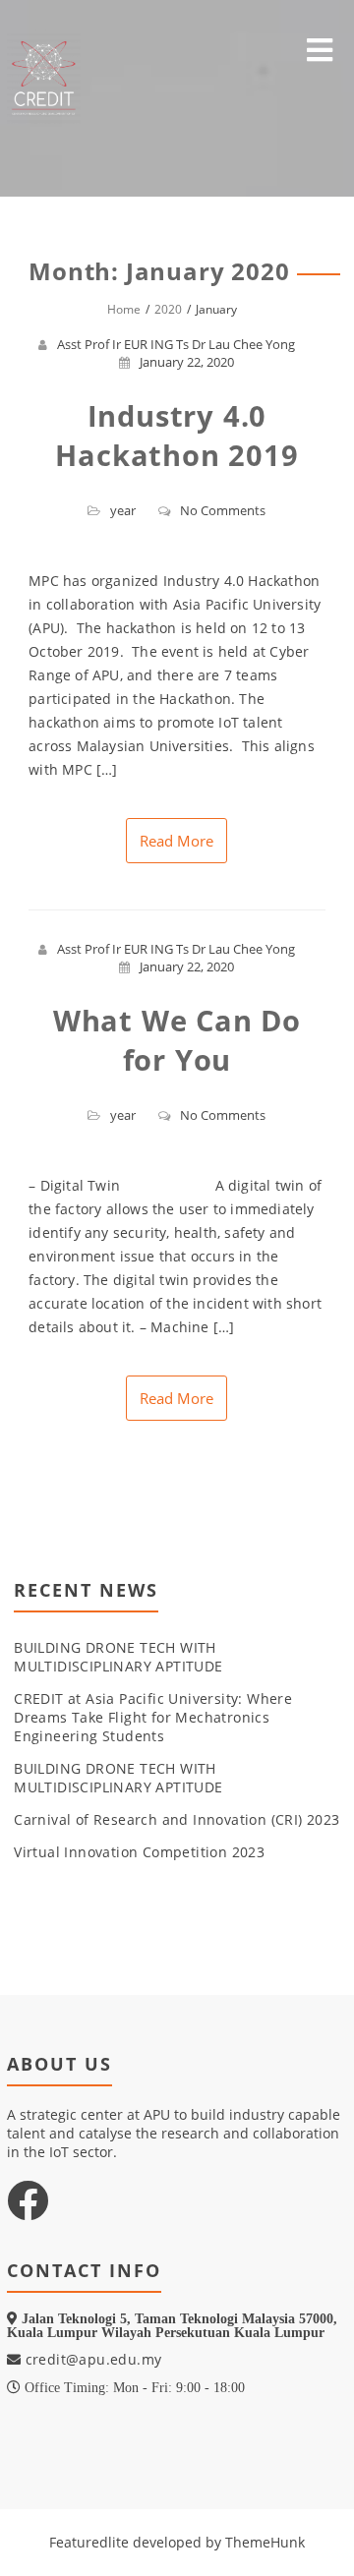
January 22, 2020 (187, 362)
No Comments (223, 510)
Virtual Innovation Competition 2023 (139, 1852)
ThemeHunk (265, 2542)
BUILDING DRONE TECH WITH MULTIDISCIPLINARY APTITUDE (118, 1657)
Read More (177, 841)
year (123, 510)
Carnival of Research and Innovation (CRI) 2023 (177, 1819)
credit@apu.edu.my (91, 2359)
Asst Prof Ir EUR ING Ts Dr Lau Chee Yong (176, 344)
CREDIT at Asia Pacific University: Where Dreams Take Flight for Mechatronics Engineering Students (153, 1717)
